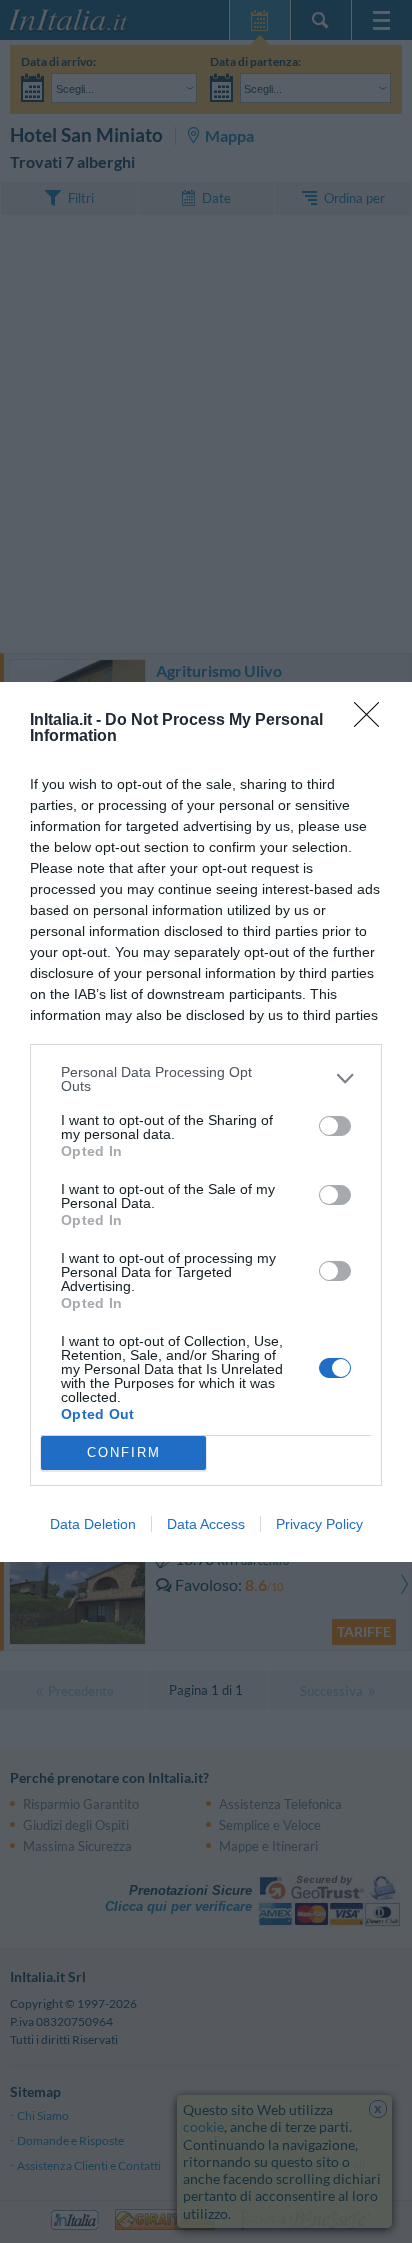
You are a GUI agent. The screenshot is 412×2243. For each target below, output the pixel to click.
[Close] (373, 721)
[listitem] (206, 1079)
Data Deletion (93, 1524)
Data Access (206, 1524)
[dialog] (206, 1122)
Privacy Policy (319, 1524)
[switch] (335, 1126)
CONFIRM (124, 1452)
